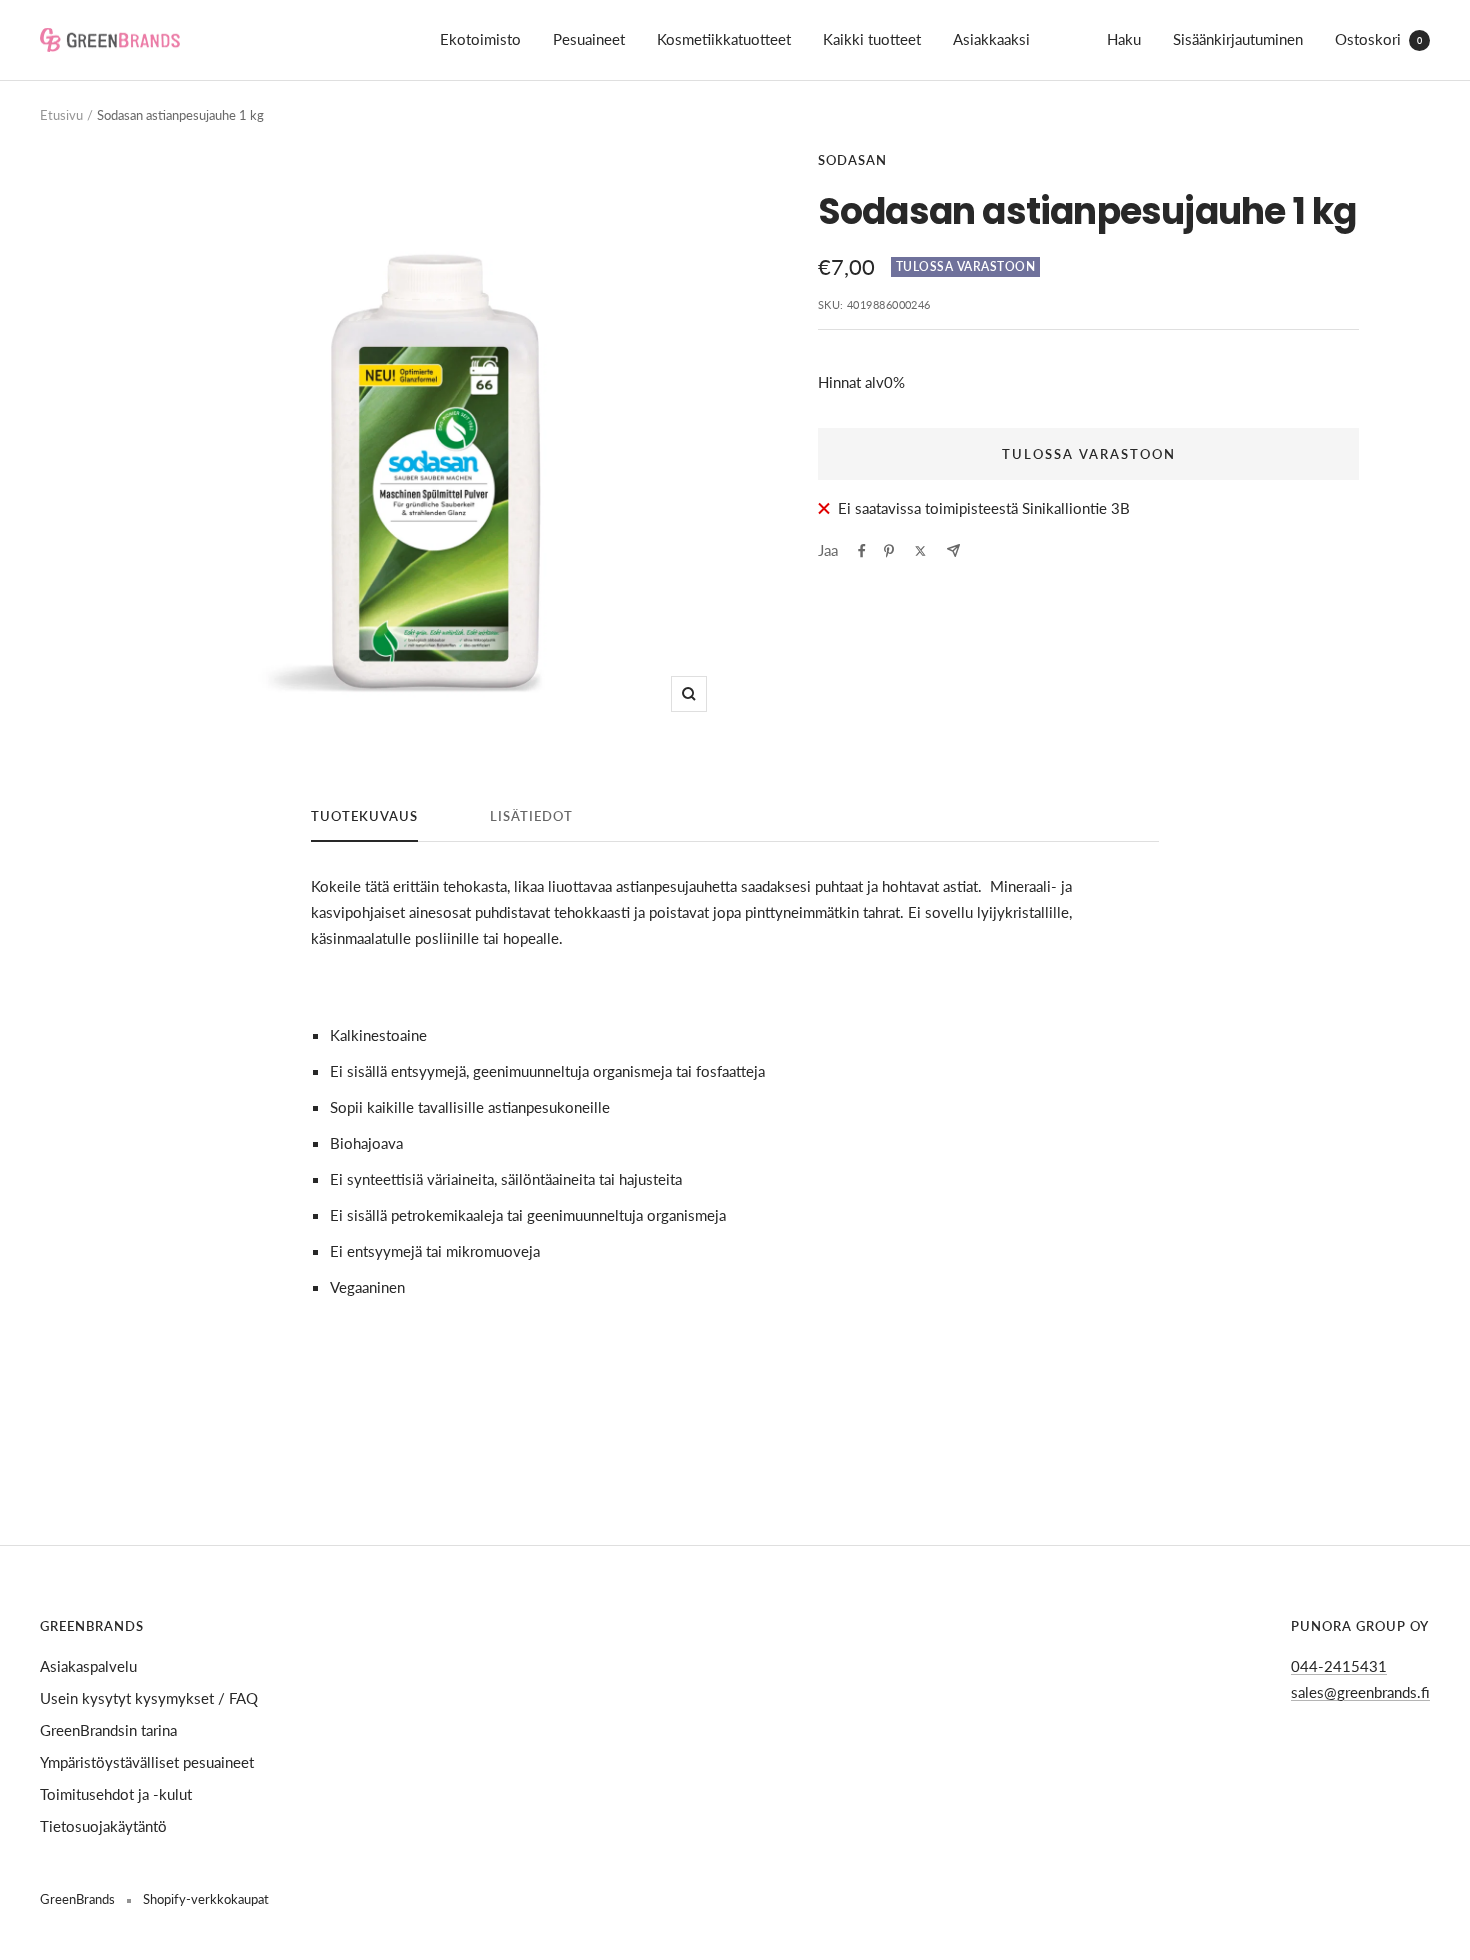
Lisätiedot (531, 816)
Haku (1124, 39)
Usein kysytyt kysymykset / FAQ (149, 1698)
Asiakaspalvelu (88, 1666)
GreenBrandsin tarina (108, 1730)
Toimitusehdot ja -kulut (116, 1794)
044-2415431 (1339, 1666)
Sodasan (852, 160)
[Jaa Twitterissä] (920, 551)
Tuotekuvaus (364, 816)
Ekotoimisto (480, 39)
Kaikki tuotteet (872, 39)
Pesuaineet (589, 39)
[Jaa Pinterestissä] (889, 551)
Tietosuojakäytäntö (103, 1826)
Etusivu (61, 115)
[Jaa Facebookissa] (862, 551)
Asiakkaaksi (991, 39)
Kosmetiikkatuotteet (724, 39)
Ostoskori (1378, 39)
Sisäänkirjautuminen (1238, 39)
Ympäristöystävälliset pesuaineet (147, 1762)
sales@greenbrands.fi (1360, 1692)
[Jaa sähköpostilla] (953, 550)
